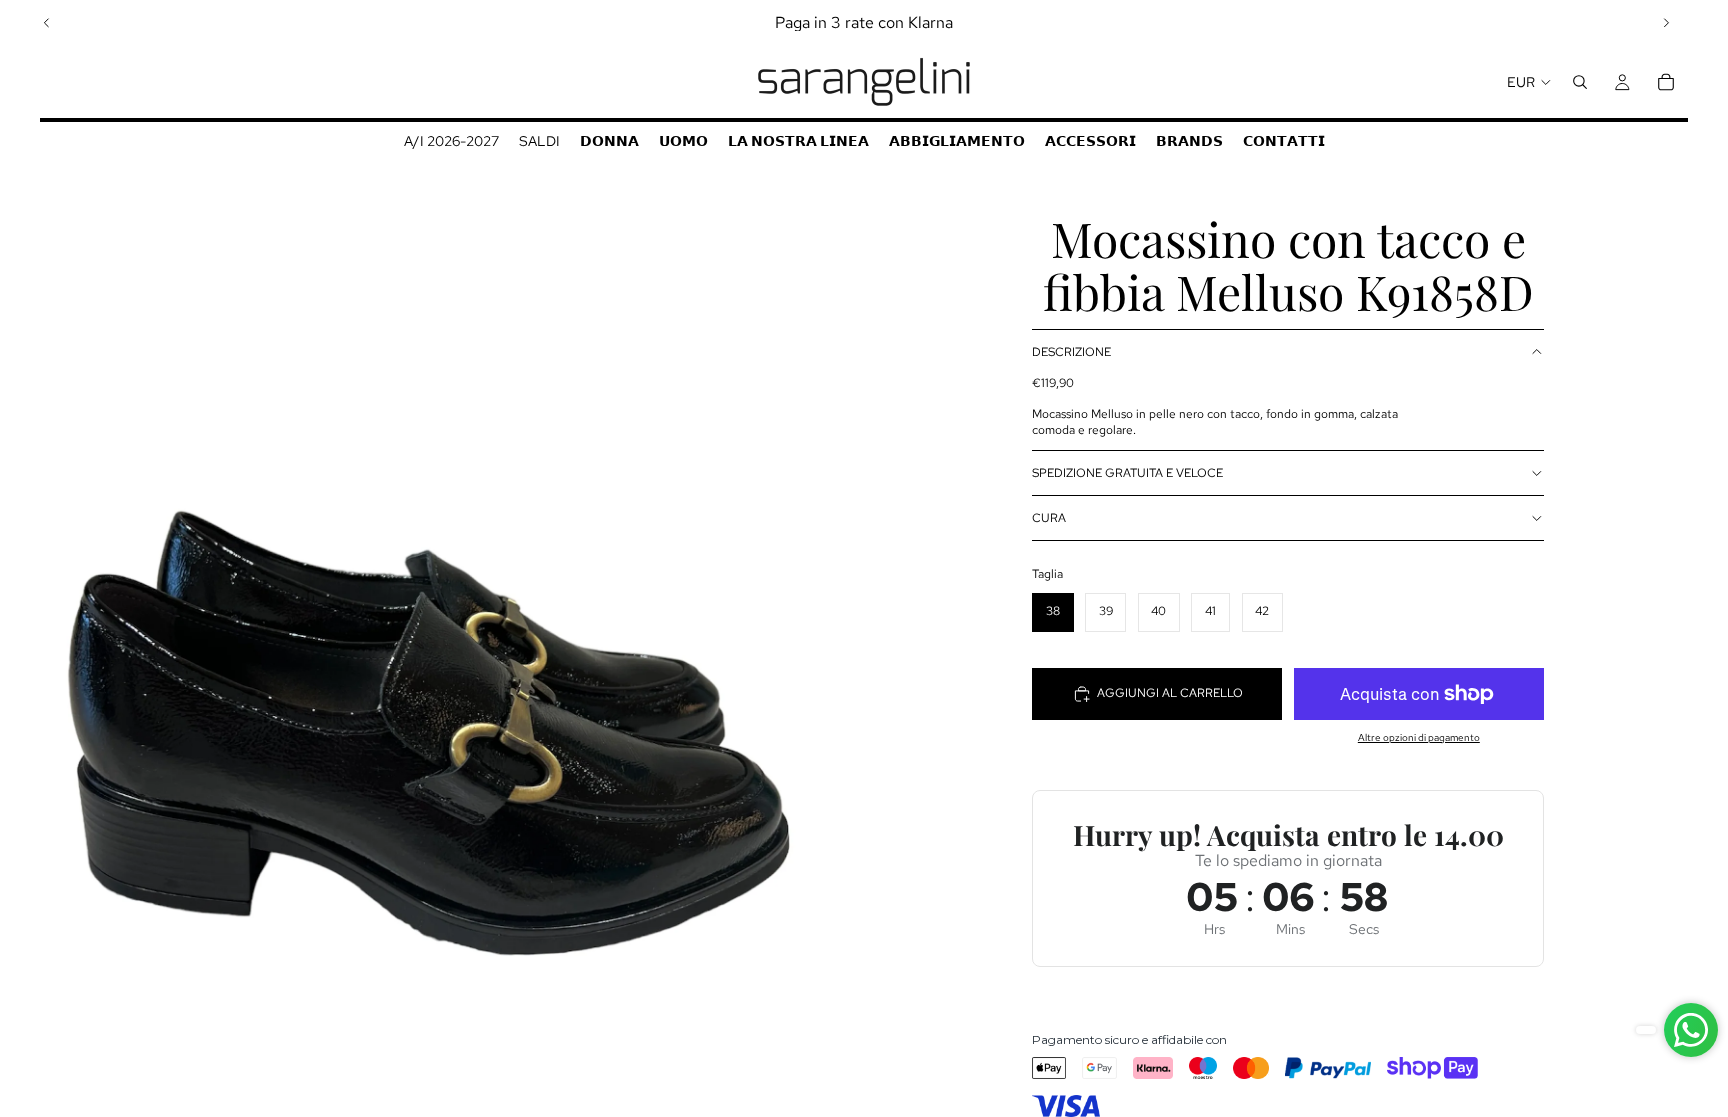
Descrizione (1071, 352)
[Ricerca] (1580, 82)
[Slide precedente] (47, 23)
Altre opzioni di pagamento (1419, 737)
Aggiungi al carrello (1170, 693)
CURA (1049, 518)
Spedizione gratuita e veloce (1127, 473)
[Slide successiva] (1666, 23)
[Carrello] (1666, 82)
